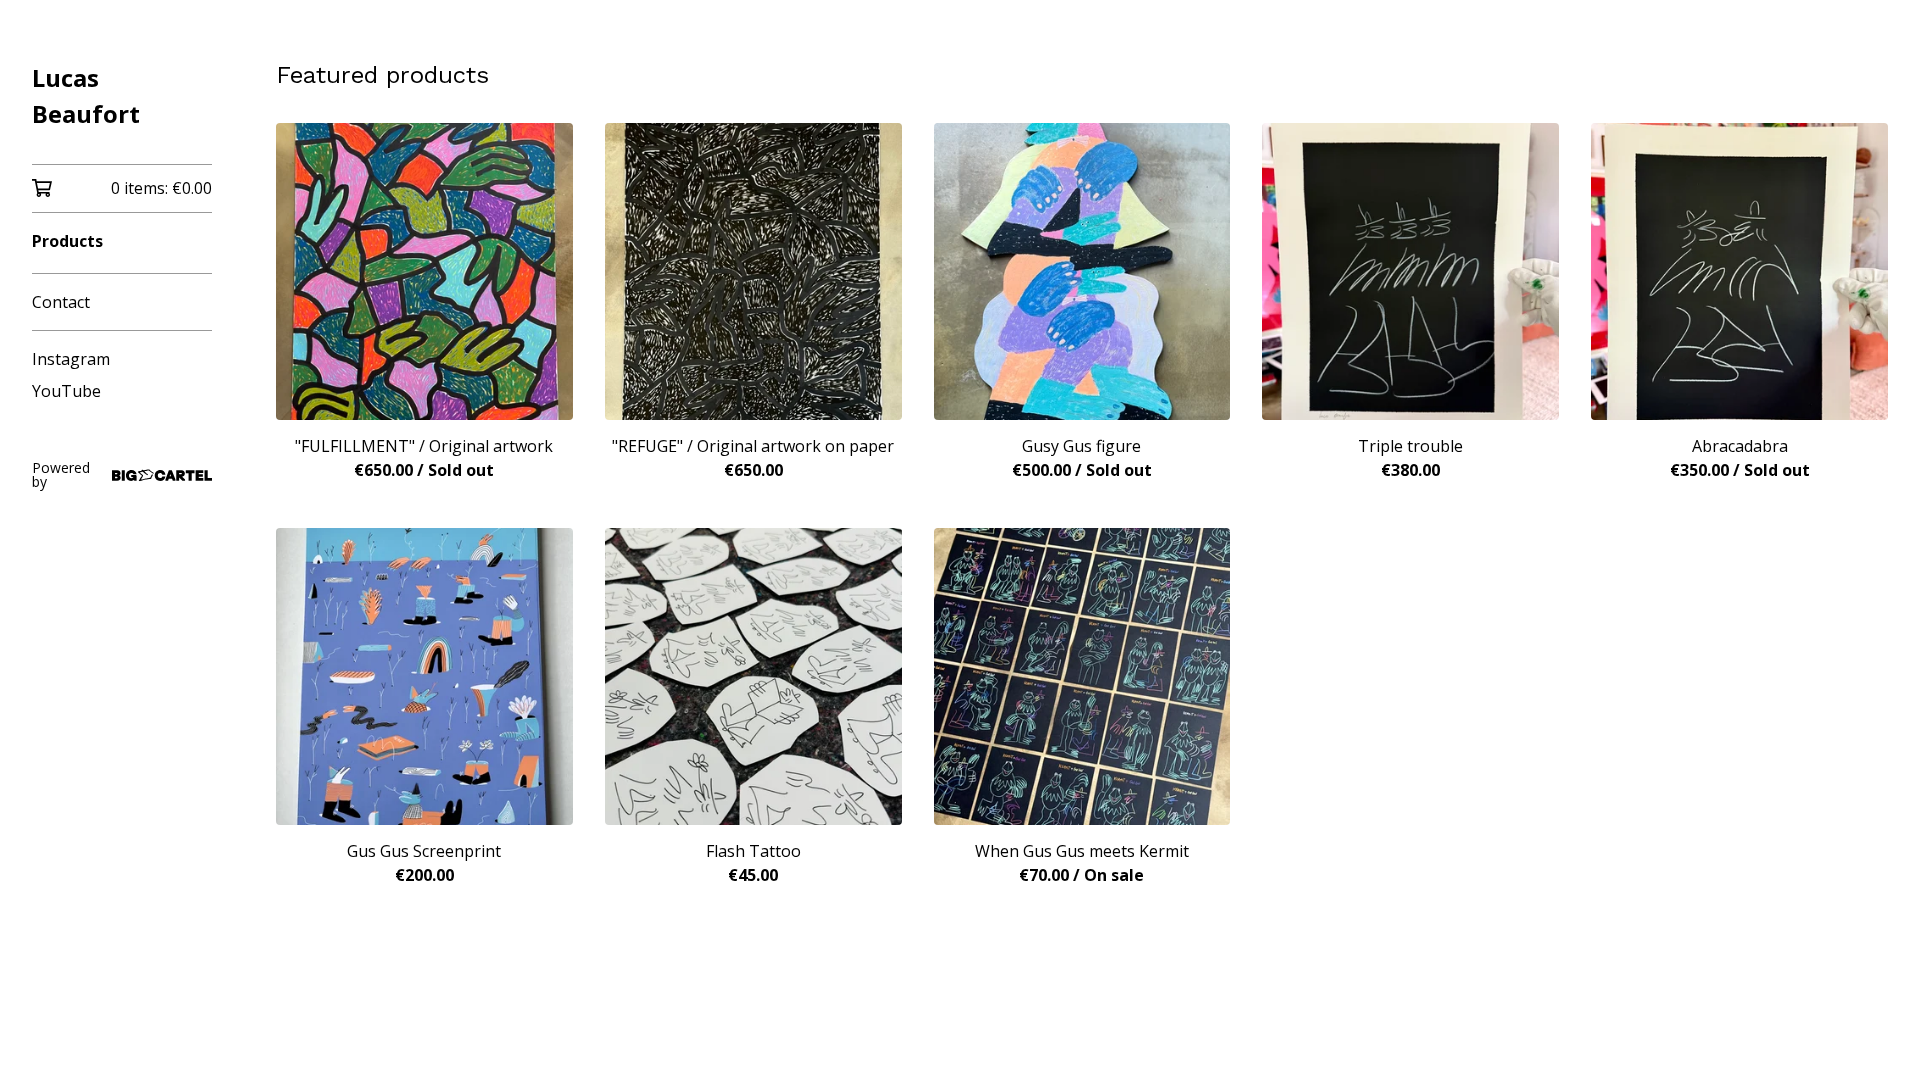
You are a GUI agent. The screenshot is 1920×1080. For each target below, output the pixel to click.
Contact (61, 302)
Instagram (71, 359)
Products (67, 241)
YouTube (66, 391)
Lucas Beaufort (86, 95)
